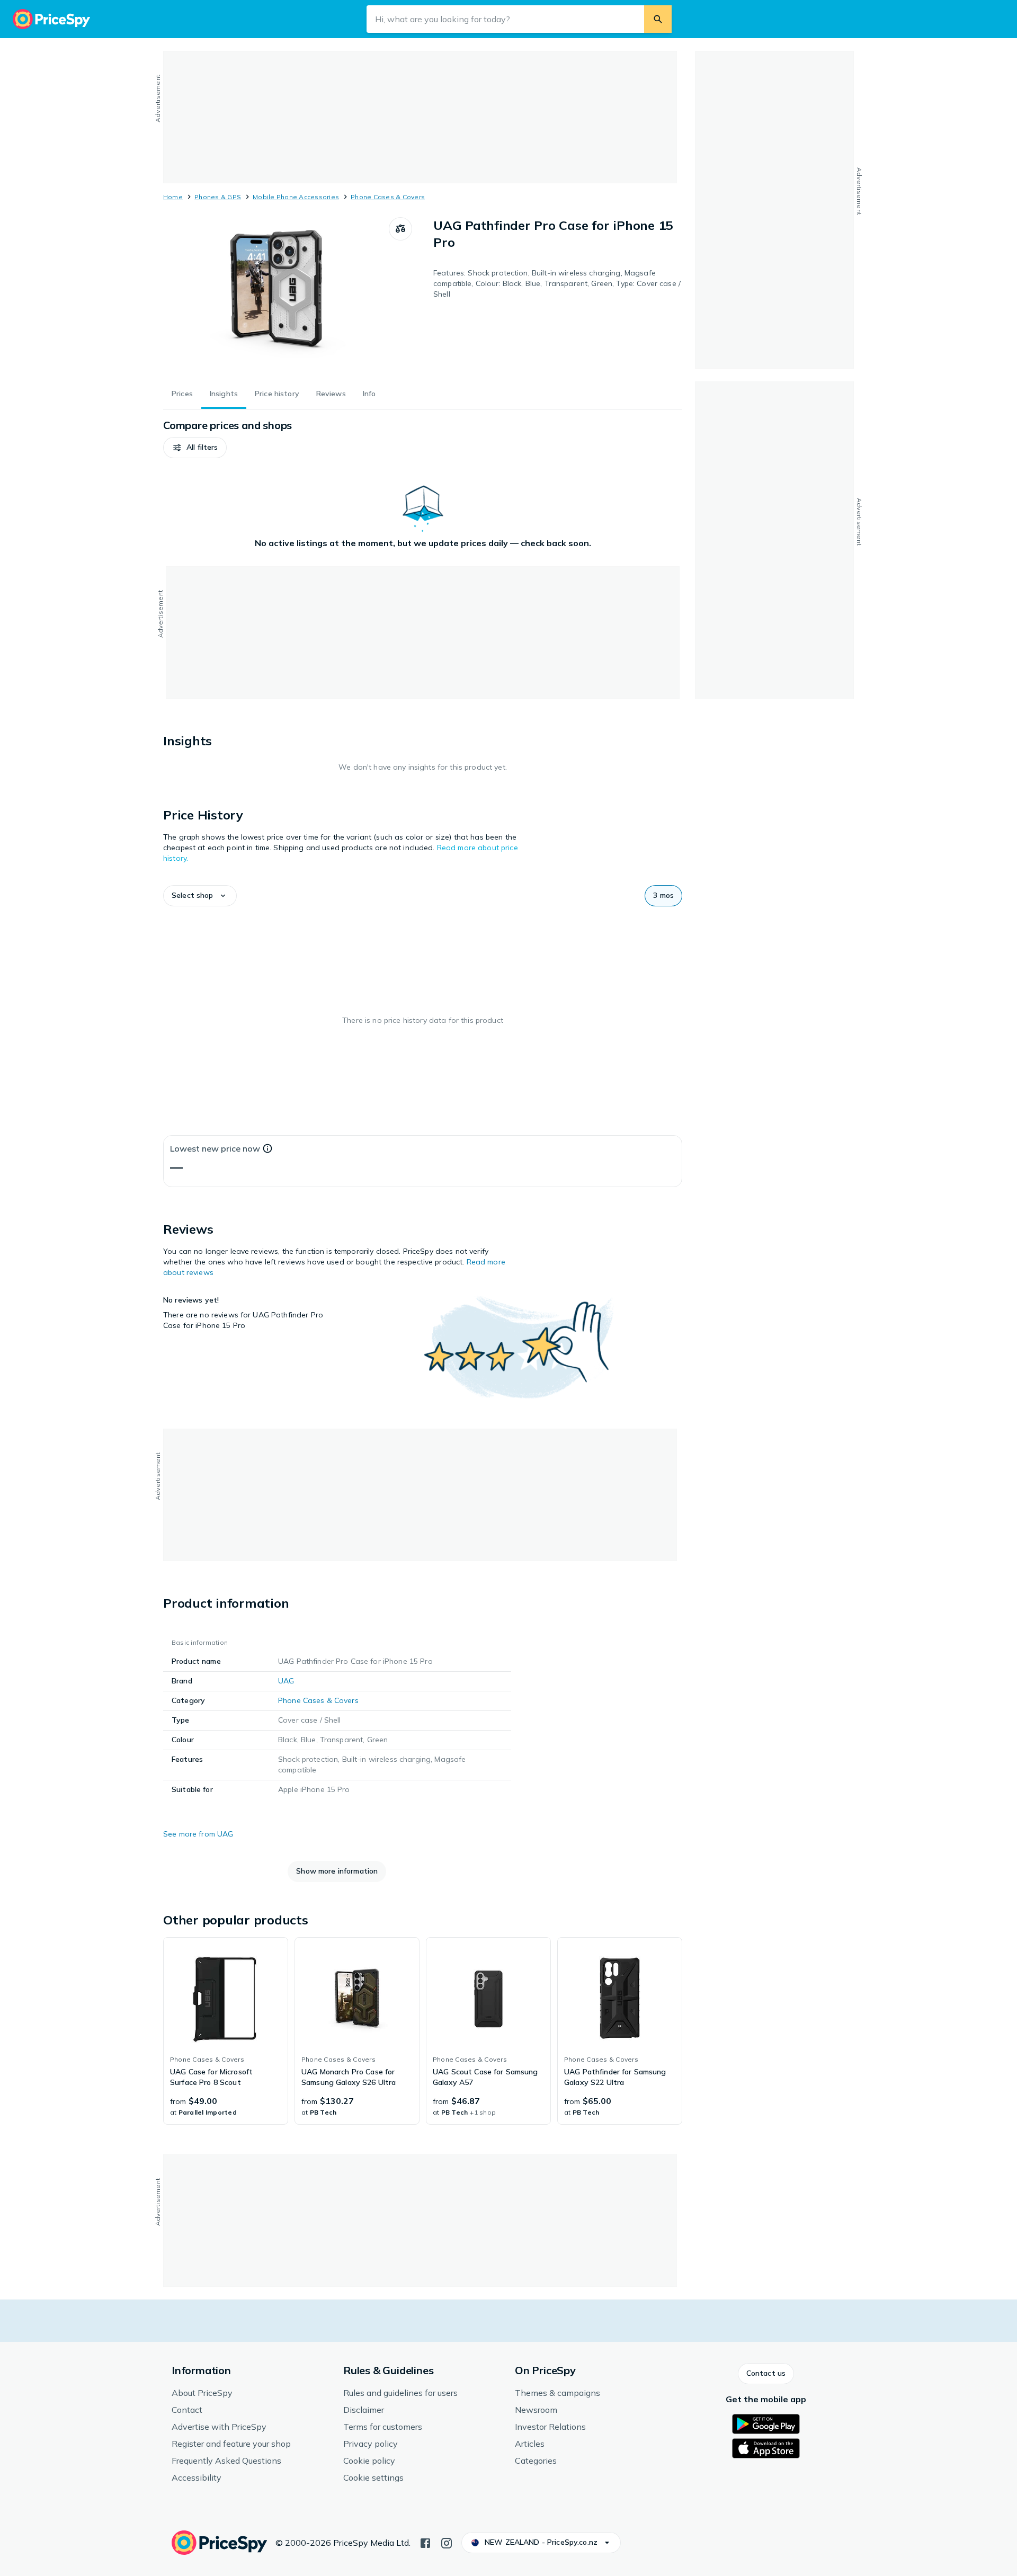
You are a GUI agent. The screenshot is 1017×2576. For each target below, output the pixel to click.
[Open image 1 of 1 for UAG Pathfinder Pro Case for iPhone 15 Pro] (276, 297)
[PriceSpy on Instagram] (447, 2542)
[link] (226, 2031)
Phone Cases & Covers (388, 197)
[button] (195, 448)
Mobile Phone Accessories (296, 197)
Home (173, 197)
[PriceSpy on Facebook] (425, 2542)
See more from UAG (198, 1834)
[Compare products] (400, 229)
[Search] (658, 19)
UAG (286, 1681)
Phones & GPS (218, 197)
